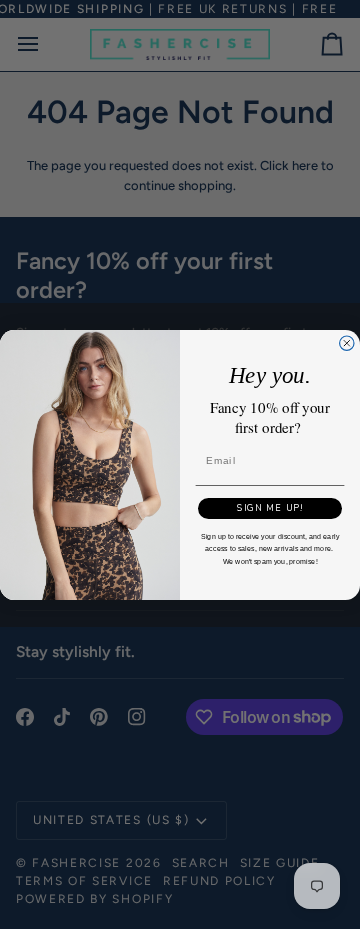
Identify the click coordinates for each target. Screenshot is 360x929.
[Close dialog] (347, 343)
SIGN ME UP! (270, 508)
